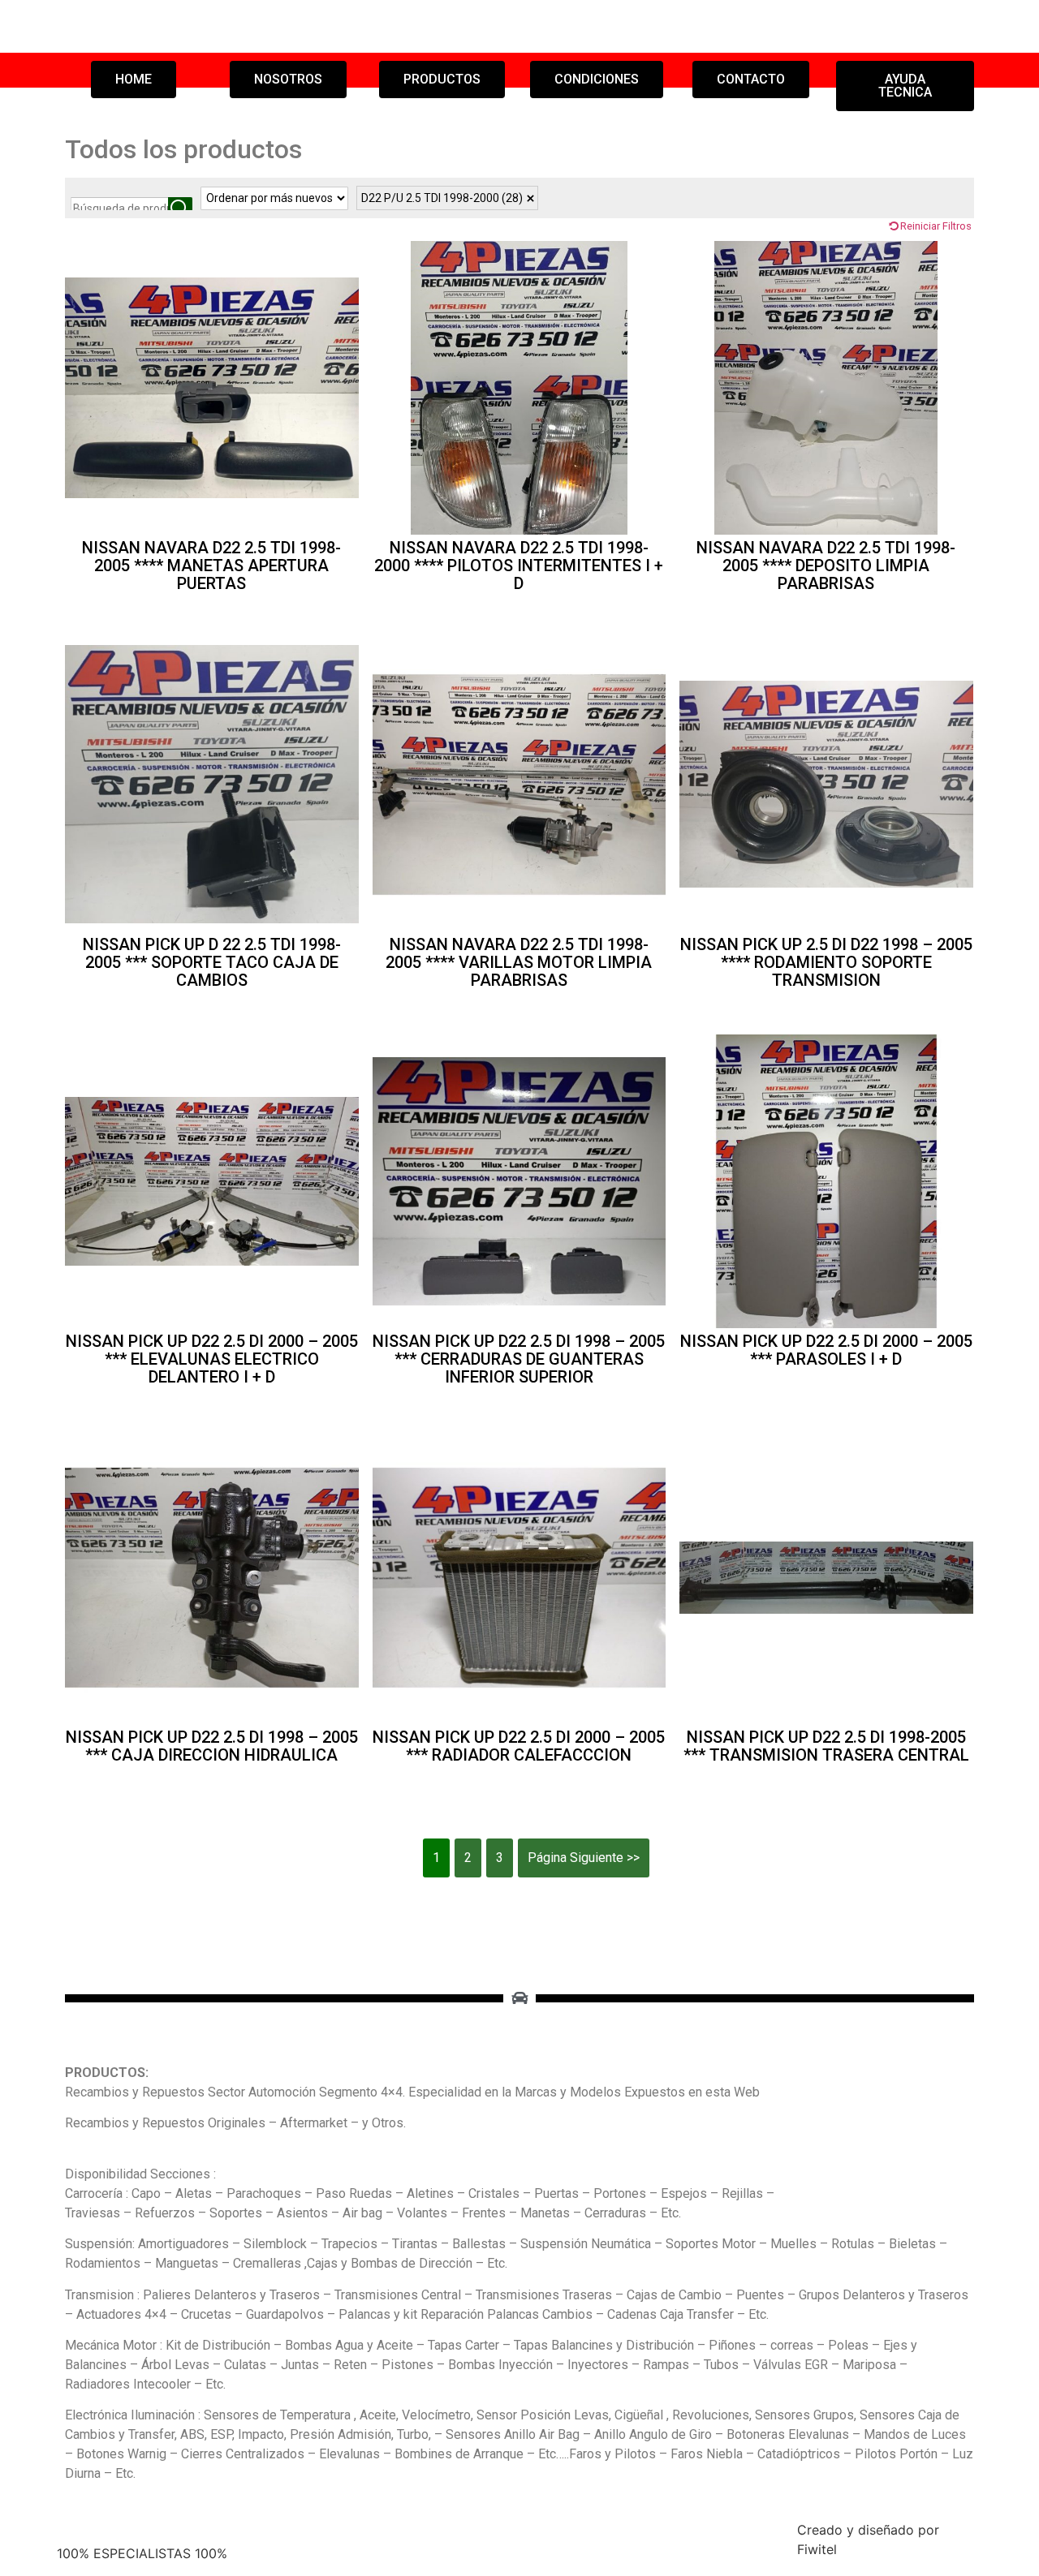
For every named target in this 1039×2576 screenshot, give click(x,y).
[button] (134, 80)
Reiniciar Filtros (936, 226)
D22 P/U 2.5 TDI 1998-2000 (442, 198)
